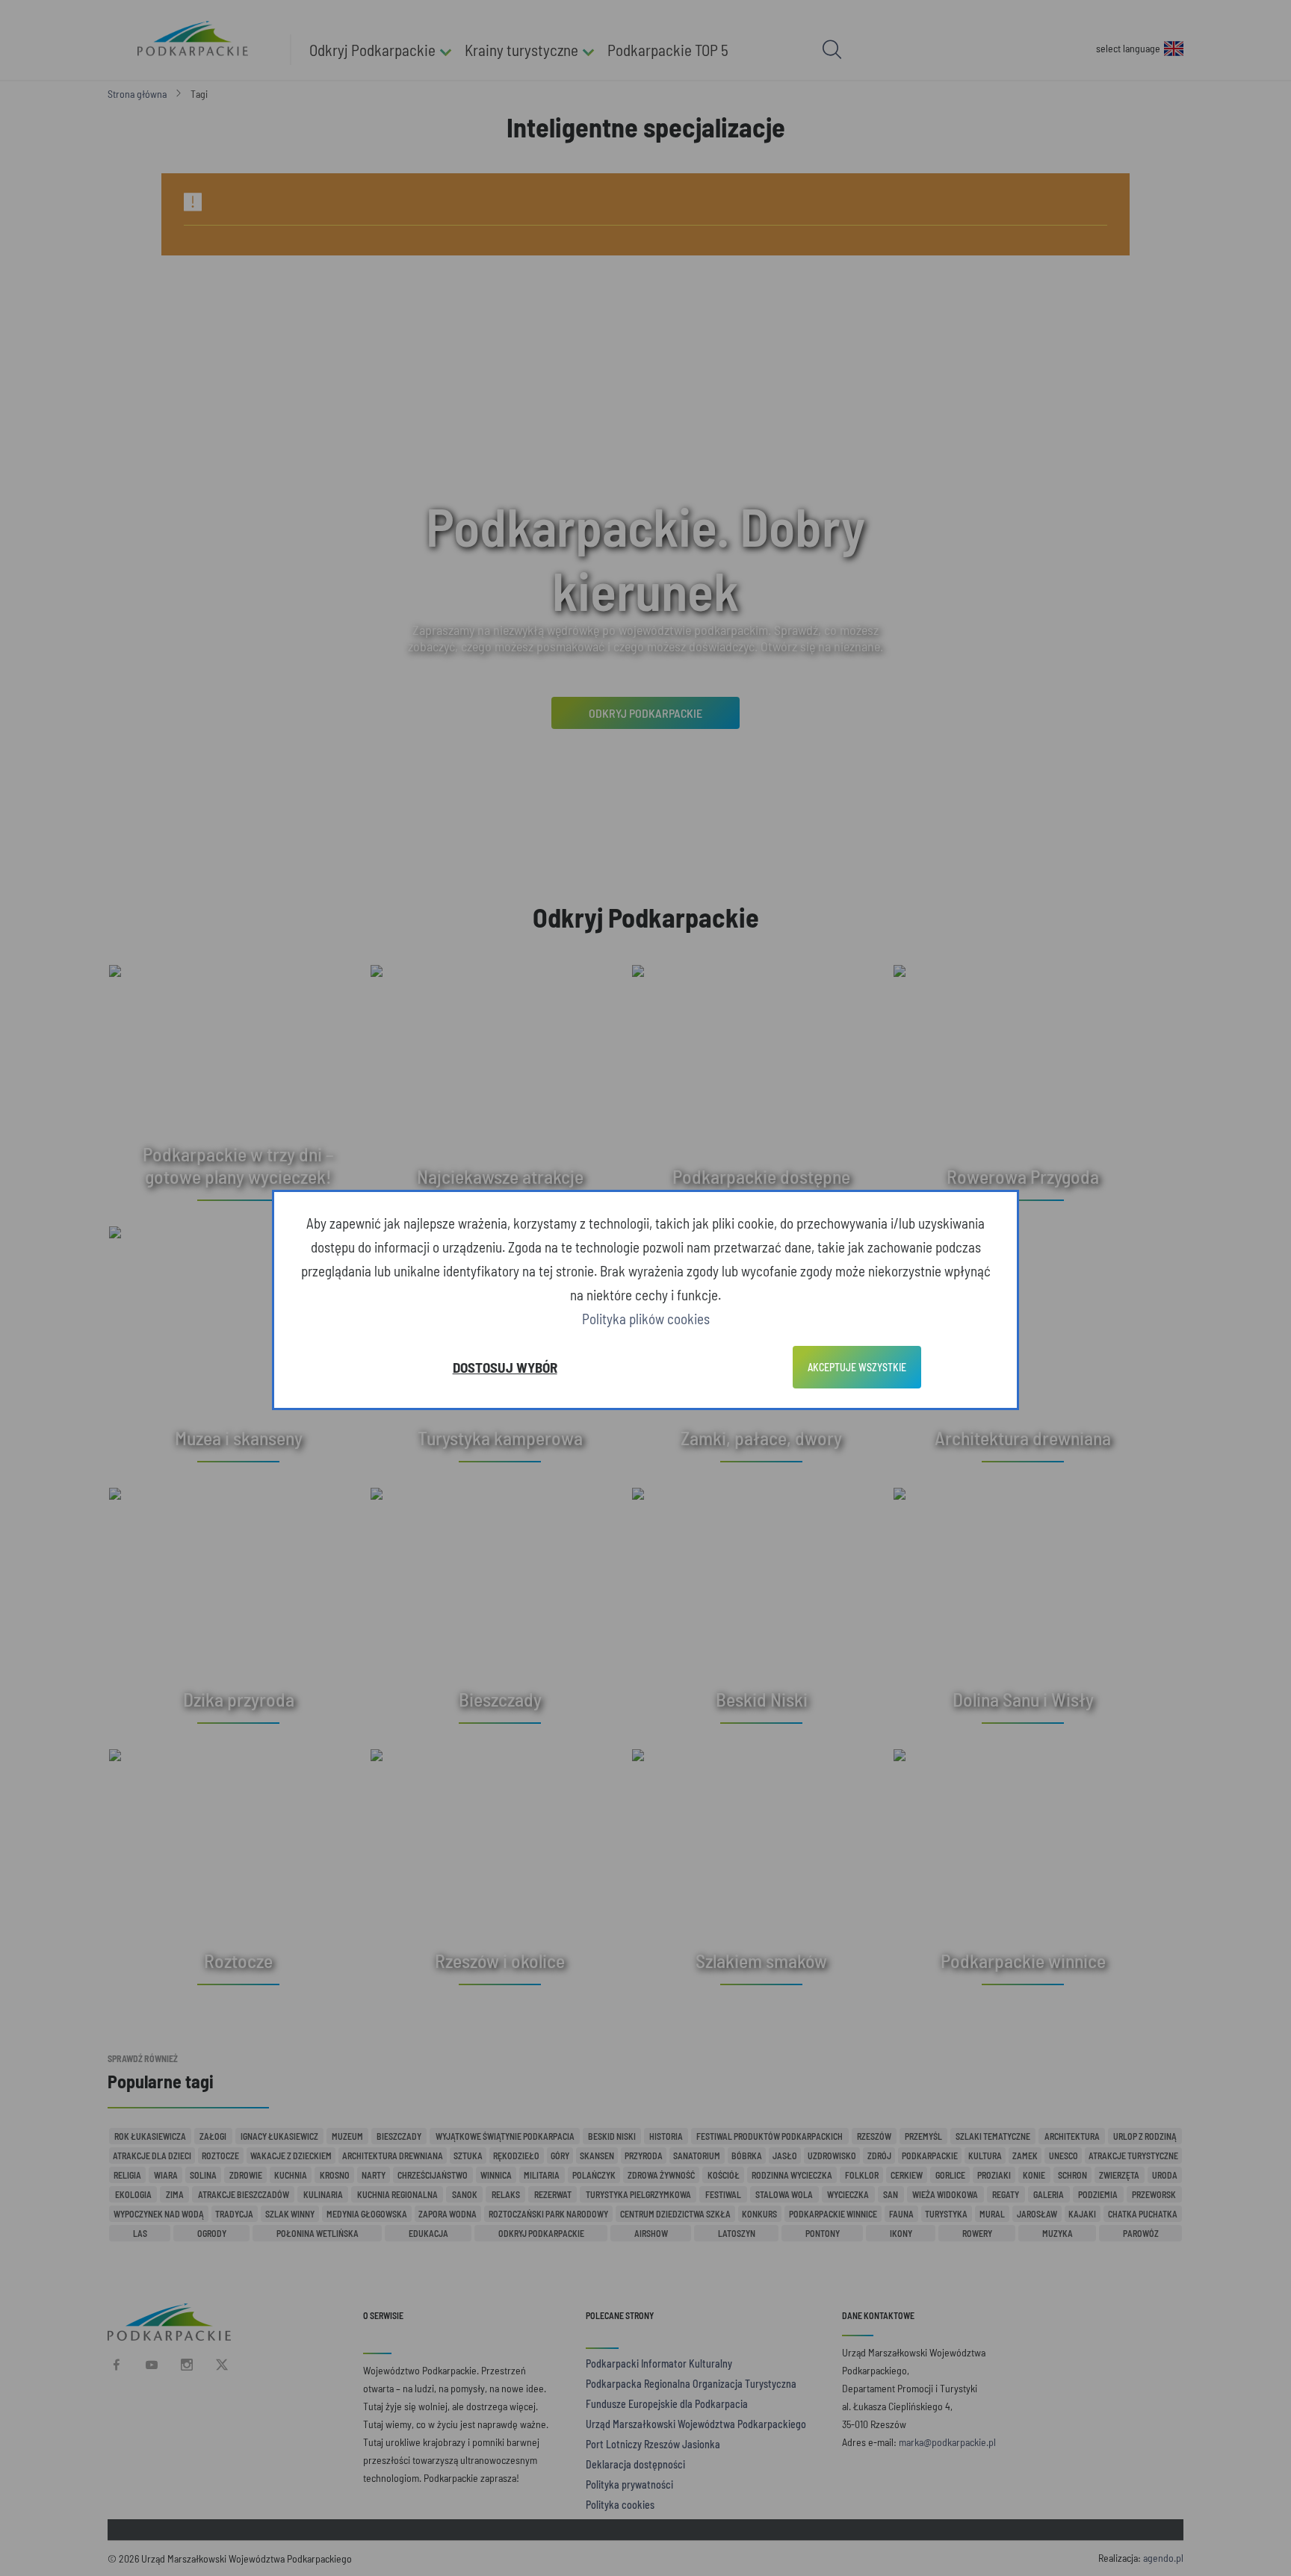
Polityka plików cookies (646, 1319)
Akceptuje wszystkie (857, 1367)
